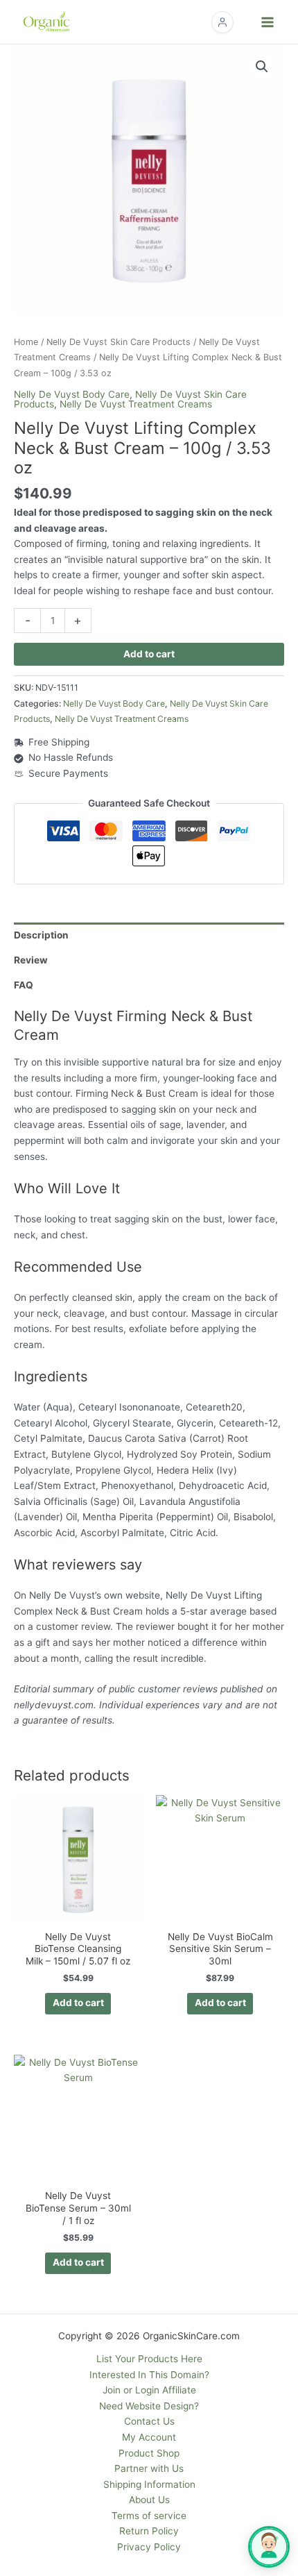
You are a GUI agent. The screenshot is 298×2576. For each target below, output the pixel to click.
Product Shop (149, 2453)
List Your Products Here (149, 2359)
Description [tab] (41, 935)
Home (26, 342)
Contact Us (149, 2421)
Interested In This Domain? (149, 2375)
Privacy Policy (149, 2547)
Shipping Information (149, 2484)
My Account (149, 2437)
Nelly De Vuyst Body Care (72, 394)
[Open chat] (269, 2547)
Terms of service (149, 2516)
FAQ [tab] (24, 985)
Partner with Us (149, 2468)
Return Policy (149, 2531)
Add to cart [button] (78, 2003)
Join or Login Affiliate (149, 2390)
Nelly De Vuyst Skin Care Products (119, 342)
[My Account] (222, 22)
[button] (262, 67)
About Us (149, 2500)
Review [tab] (31, 960)
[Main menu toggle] (268, 22)
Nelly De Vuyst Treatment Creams (136, 404)
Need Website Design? (149, 2406)
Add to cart (149, 654)
